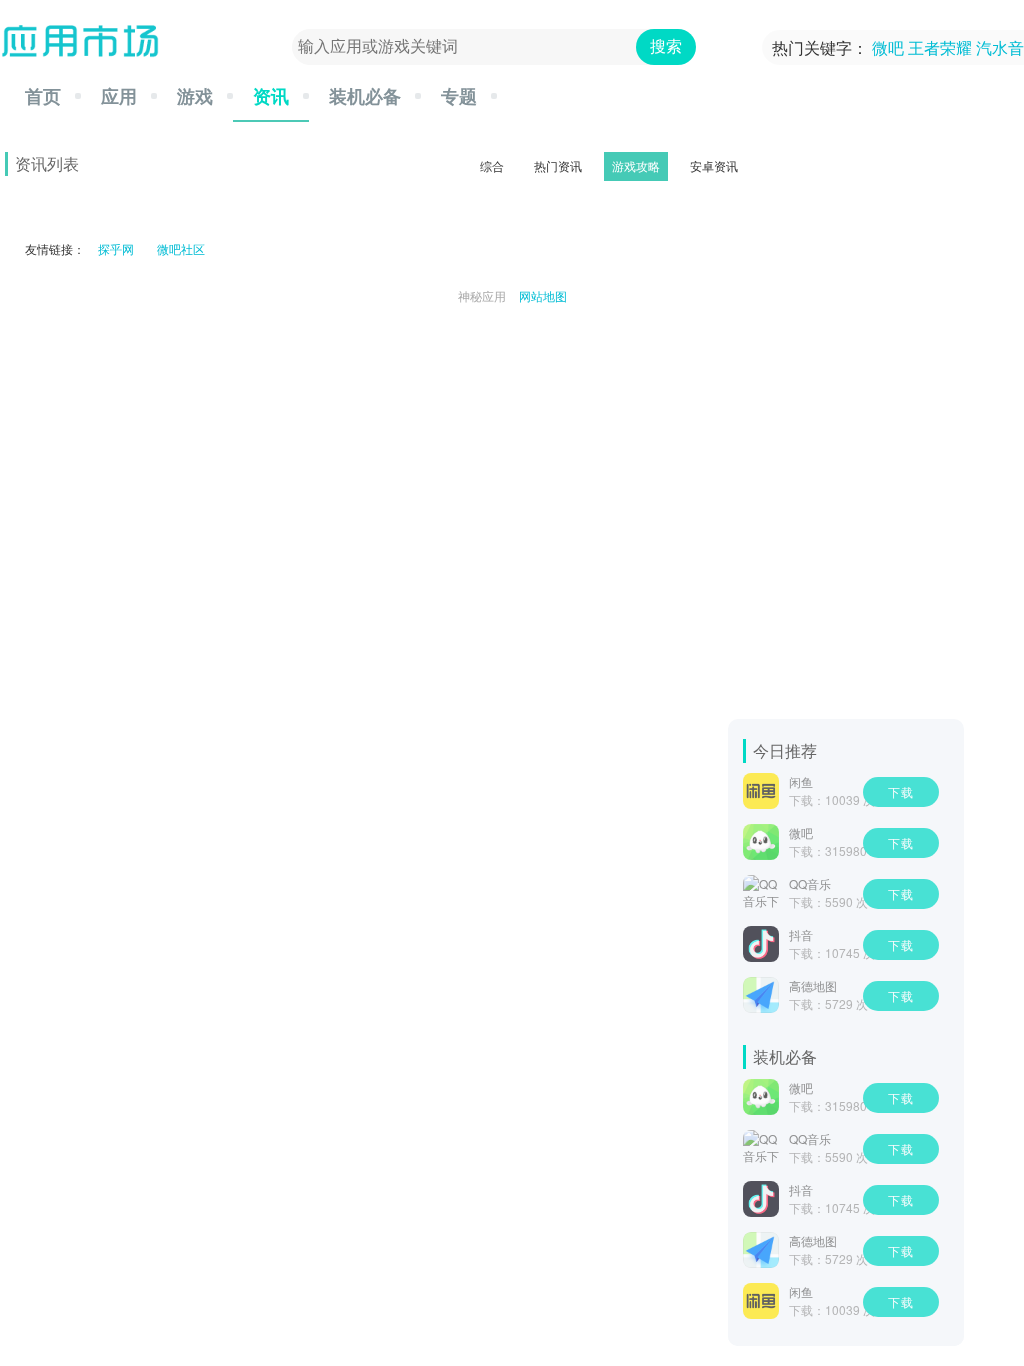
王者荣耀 (940, 47)
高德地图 (813, 985)
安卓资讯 (714, 165)
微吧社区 (181, 248)
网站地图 (543, 295)
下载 (901, 791)
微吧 (888, 47)
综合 (492, 165)
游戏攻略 (636, 165)
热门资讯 (558, 165)
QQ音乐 (810, 883)
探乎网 (116, 248)
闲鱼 (801, 781)
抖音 (801, 934)
